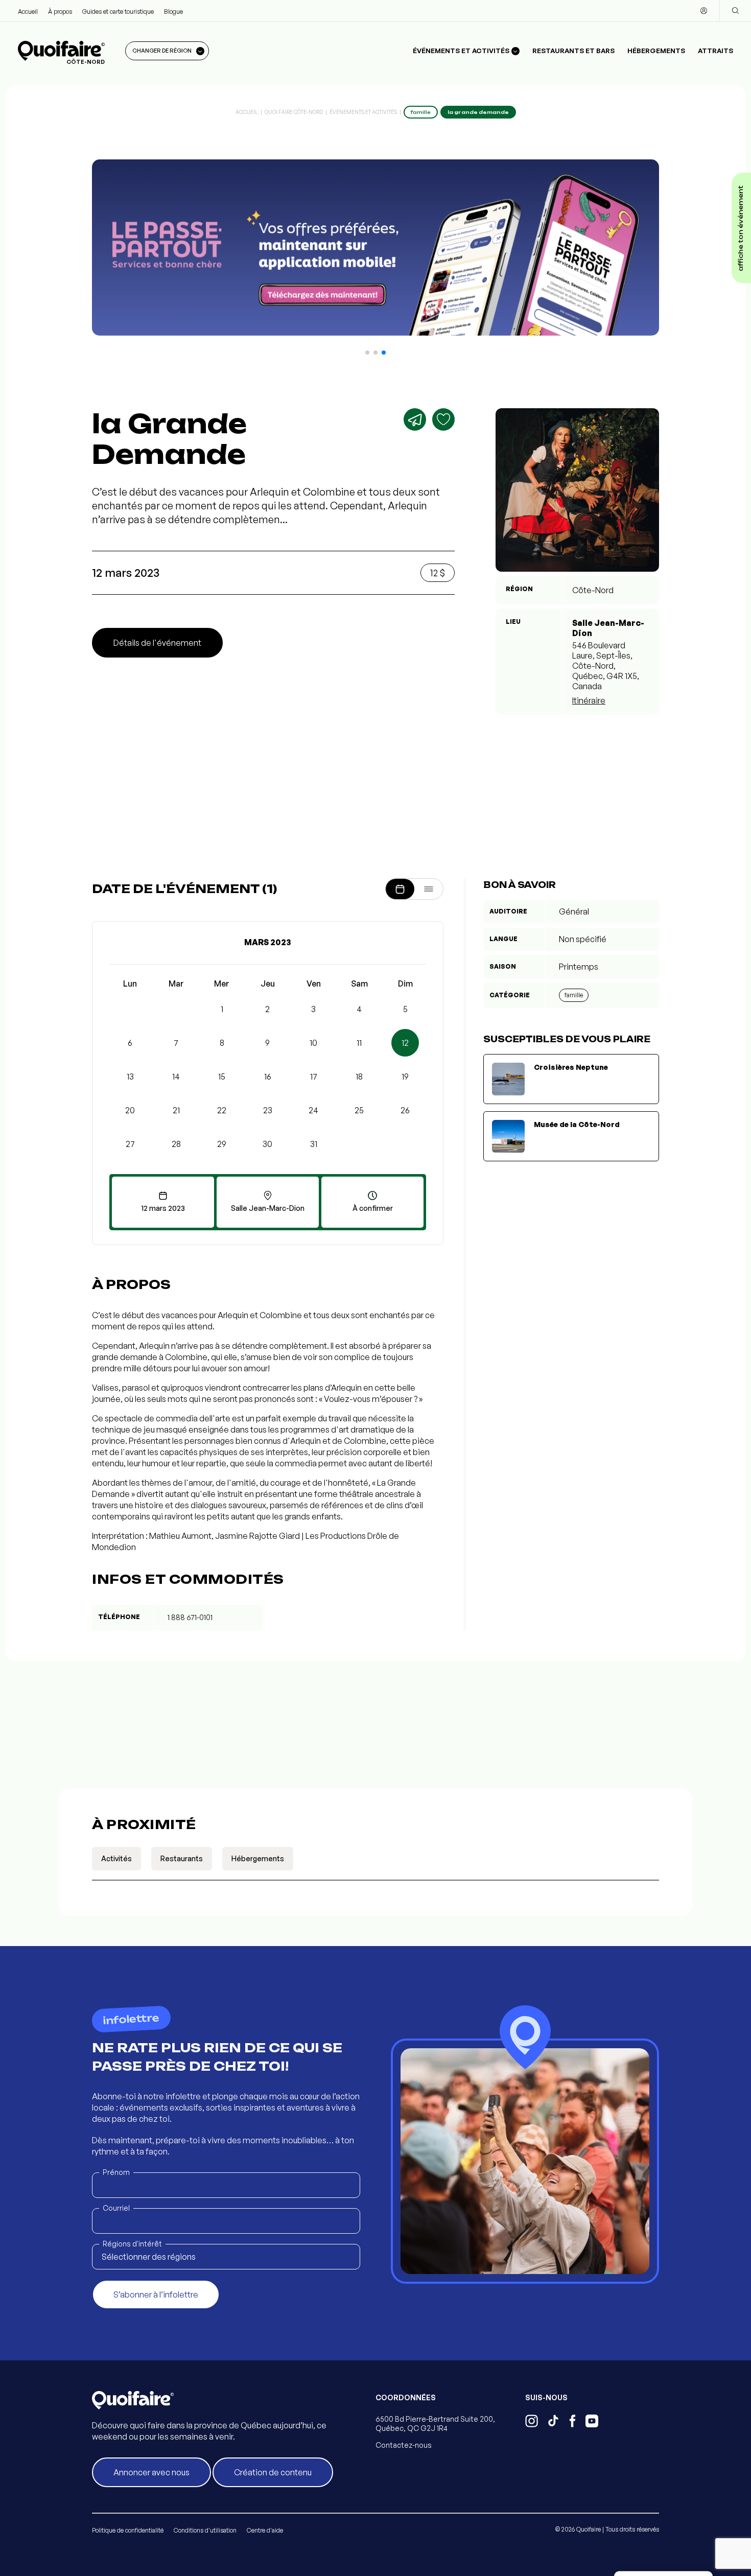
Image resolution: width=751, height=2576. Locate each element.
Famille (574, 995)
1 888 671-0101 (190, 1617)
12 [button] (405, 1043)
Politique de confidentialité (128, 2530)
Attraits (715, 51)
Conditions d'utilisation (205, 2530)
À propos (60, 11)
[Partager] (415, 419)
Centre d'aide (265, 2530)
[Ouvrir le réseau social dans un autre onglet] (532, 2422)
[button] (367, 353)
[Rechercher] (735, 11)
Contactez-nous (404, 2445)
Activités (116, 1858)
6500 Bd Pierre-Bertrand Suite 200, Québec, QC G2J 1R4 (435, 2423)
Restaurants (182, 1858)
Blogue (173, 11)
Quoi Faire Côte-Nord (294, 112)
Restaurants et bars (573, 51)
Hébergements (656, 51)
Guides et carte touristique (118, 11)
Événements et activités (363, 112)
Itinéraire (589, 700)
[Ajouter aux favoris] (443, 419)
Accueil (28, 11)
